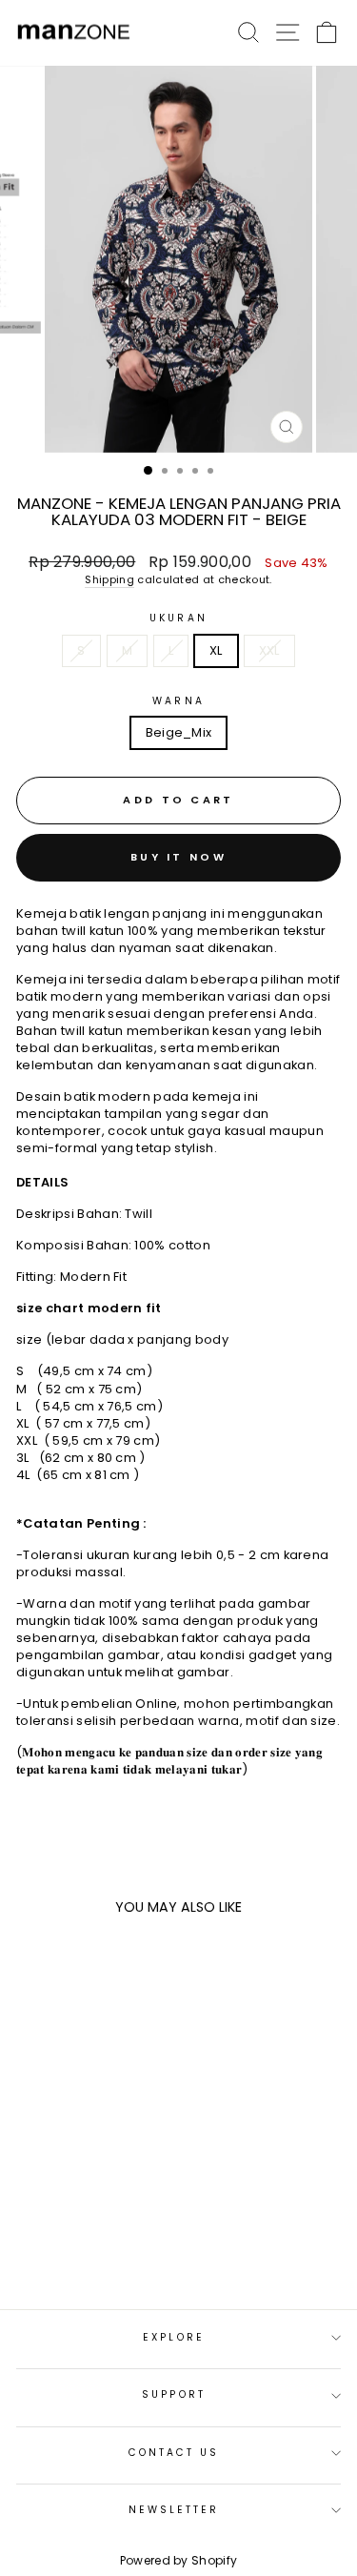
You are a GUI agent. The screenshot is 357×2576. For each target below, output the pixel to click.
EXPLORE (174, 2337)
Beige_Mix (179, 732)
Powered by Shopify (179, 2560)
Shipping (109, 580)
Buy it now (178, 857)
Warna (178, 701)
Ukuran (178, 619)
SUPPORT (174, 2394)
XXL (269, 650)
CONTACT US (174, 2453)
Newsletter (174, 2510)
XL (216, 650)
